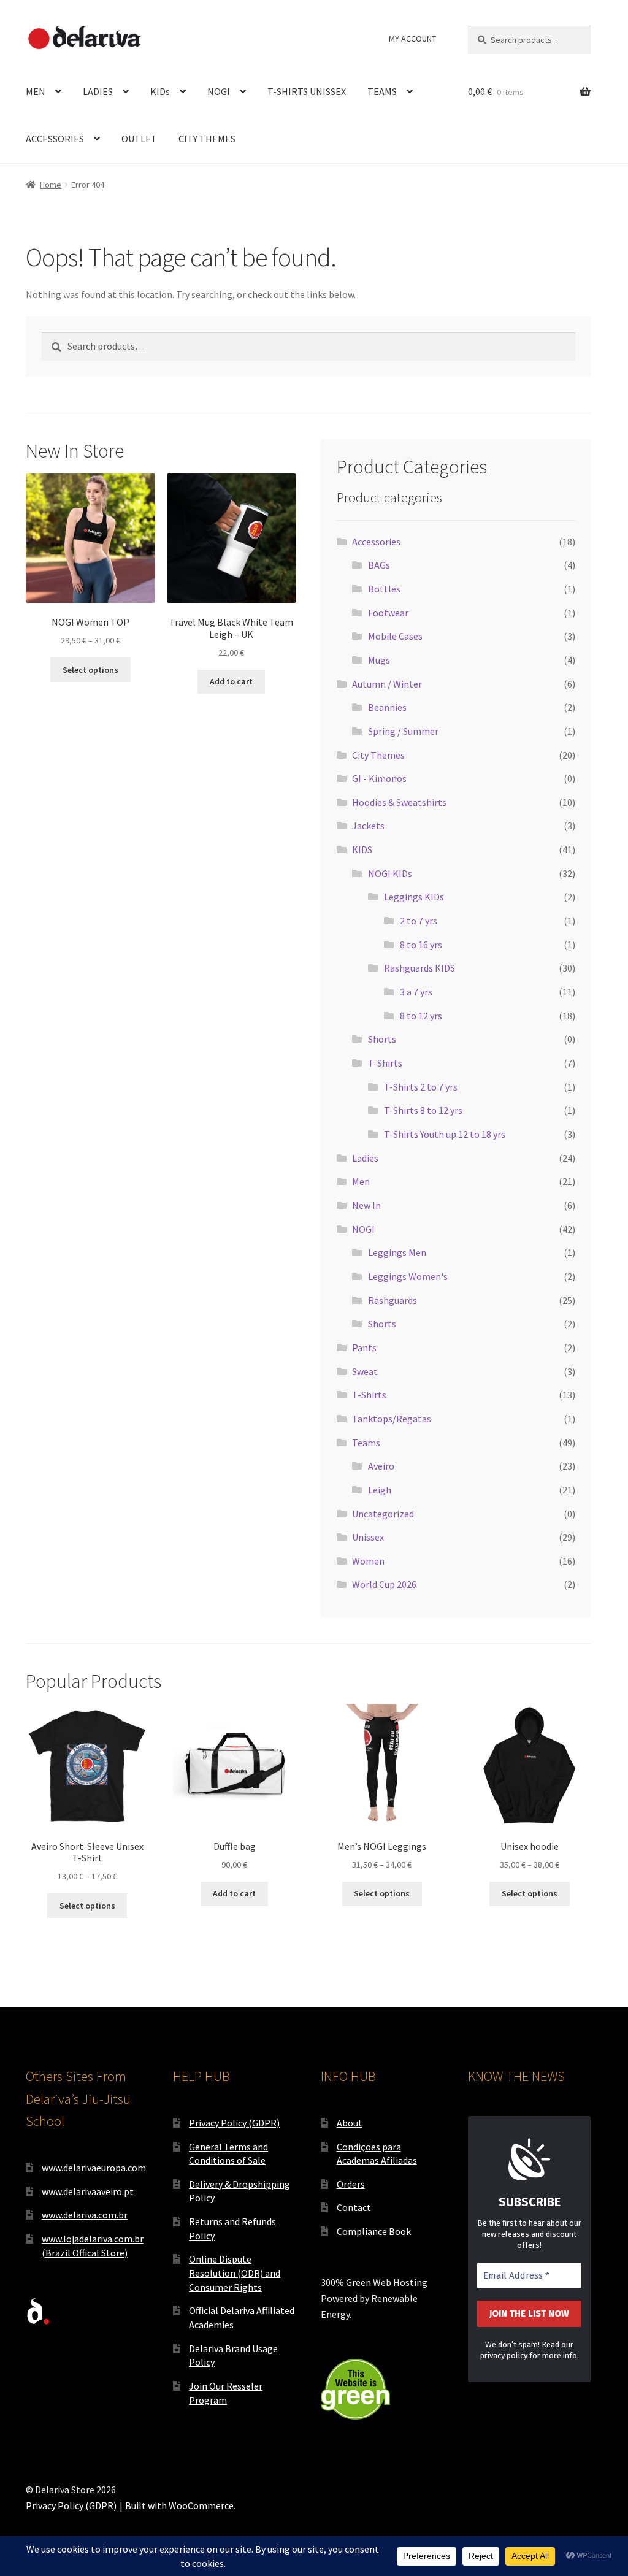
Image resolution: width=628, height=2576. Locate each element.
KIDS (362, 849)
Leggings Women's (408, 1276)
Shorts (382, 1039)
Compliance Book (374, 2231)
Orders (351, 2184)
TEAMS (382, 91)
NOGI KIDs (390, 873)
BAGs (379, 565)
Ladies (365, 1158)
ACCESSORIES (55, 139)
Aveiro (381, 1466)
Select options (90, 670)
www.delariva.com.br (85, 2215)
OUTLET (139, 139)
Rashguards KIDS (419, 968)
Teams (366, 1443)
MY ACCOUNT (412, 39)
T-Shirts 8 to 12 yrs (423, 1110)
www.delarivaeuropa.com (94, 2168)
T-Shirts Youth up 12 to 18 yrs (445, 1134)
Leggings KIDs (414, 897)
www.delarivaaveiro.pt (88, 2191)
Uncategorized (383, 1514)
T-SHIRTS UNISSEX (307, 91)
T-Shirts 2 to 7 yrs (421, 1087)
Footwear (388, 613)
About (350, 2123)
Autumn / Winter (387, 684)
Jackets (368, 826)
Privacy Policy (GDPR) (234, 2123)
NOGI (219, 91)
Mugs (379, 660)
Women (368, 1561)
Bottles (384, 589)
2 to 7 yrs (419, 921)
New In (366, 1205)
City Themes (378, 755)
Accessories (376, 542)
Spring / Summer (403, 731)
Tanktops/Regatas (392, 1419)
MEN (36, 91)
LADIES (98, 91)
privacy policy (504, 2356)
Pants (364, 1347)
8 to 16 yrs (421, 945)
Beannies (387, 707)
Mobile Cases (395, 636)
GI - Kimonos (379, 778)
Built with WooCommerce (179, 2505)
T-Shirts (385, 1063)
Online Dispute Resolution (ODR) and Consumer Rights (235, 2273)
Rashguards (392, 1300)
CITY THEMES (207, 139)
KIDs (160, 91)
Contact (354, 2207)
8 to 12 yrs (421, 1016)
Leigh (380, 1490)
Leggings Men (397, 1252)
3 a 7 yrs (416, 992)
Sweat (365, 1371)
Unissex (368, 1537)
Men (361, 1181)
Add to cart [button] (231, 681)
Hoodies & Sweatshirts (399, 802)
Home (51, 185)
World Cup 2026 (384, 1584)
